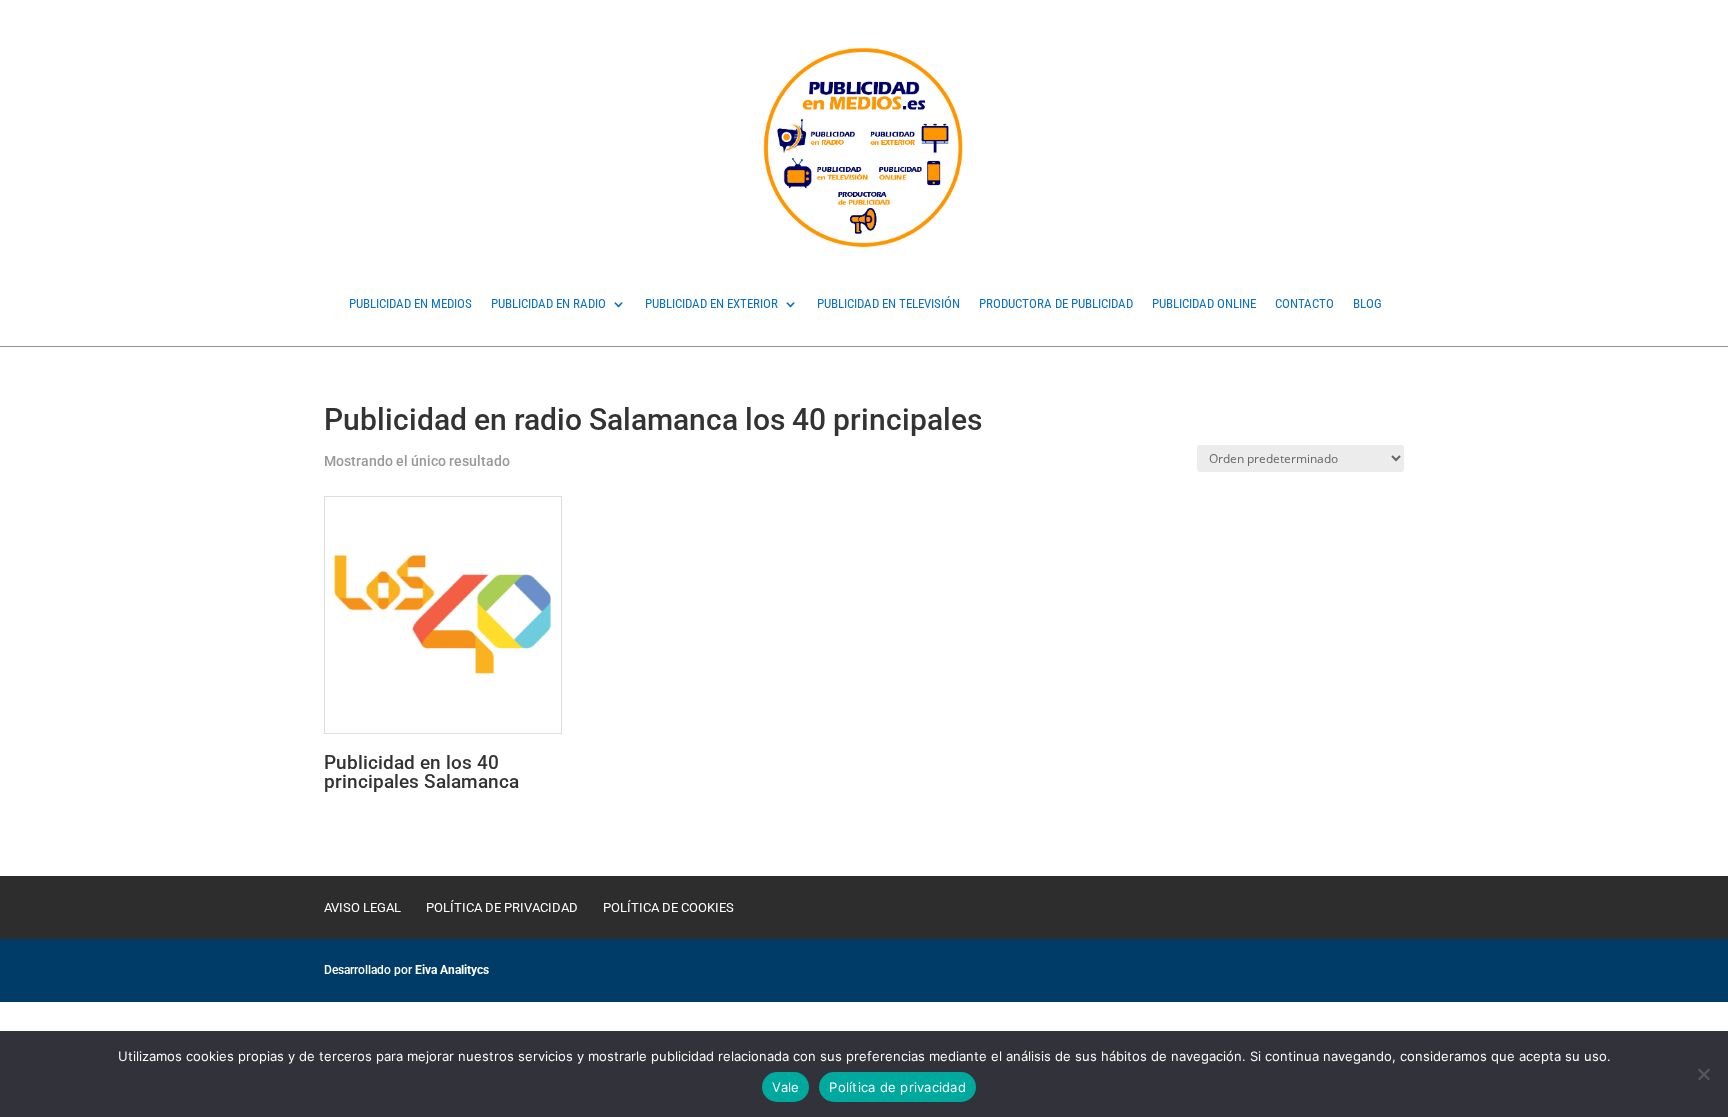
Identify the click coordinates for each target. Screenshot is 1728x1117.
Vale (785, 1087)
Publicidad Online (1204, 304)
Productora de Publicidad (1056, 304)
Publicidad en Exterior (711, 304)
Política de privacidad (502, 907)
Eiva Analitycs (452, 970)
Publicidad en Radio (548, 304)
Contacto (1304, 304)
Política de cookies (668, 907)
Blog (1367, 304)
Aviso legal (362, 907)
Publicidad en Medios (410, 304)
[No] (1703, 1074)
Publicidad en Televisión (888, 304)
